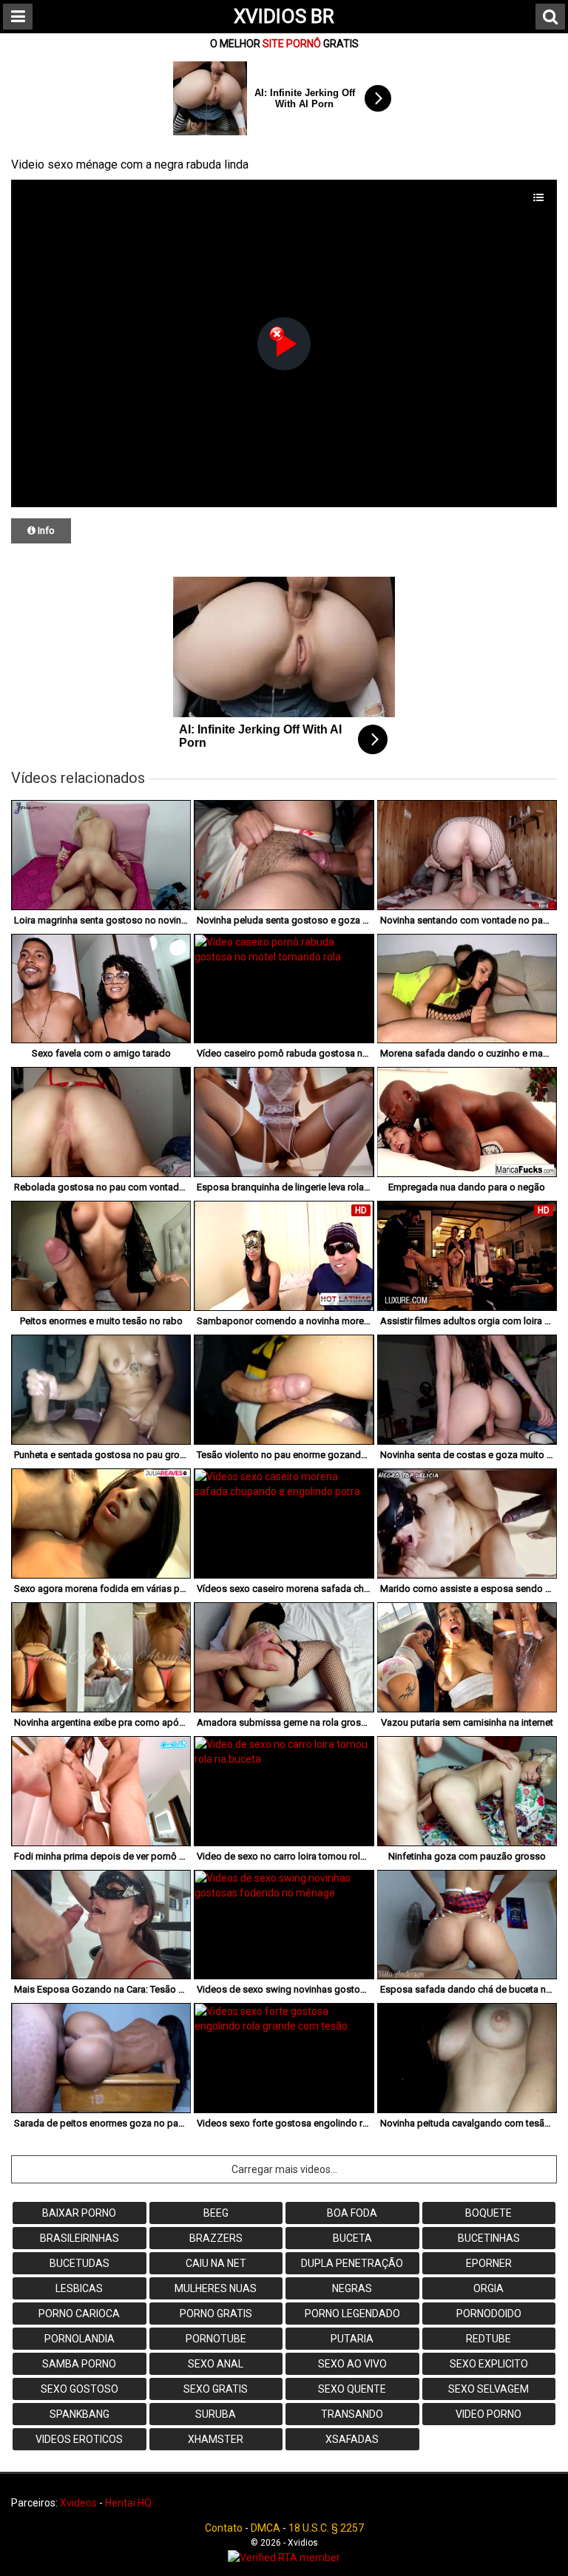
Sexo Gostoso (80, 2389)
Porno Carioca (79, 2314)
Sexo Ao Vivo (352, 2364)
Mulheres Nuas (216, 2288)
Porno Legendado (352, 2314)
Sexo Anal (216, 2364)
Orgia (488, 2288)
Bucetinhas (489, 2238)
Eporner (489, 2263)
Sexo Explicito (489, 2364)
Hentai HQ (128, 2503)
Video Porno (488, 2414)
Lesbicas (79, 2288)
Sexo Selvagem (488, 2389)
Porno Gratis (216, 2314)
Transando (352, 2414)
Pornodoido (489, 2314)
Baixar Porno (79, 2213)
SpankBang (80, 2414)
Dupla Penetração (352, 2263)
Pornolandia (80, 2339)
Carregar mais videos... (284, 2169)
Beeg (216, 2213)
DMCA (266, 2528)
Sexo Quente (352, 2389)
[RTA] (284, 2558)
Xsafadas (352, 2439)
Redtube (488, 2339)
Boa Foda (352, 2213)
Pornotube (216, 2339)
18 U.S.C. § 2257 (326, 2528)
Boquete (488, 2213)
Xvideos (78, 2503)
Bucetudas (80, 2263)
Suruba (216, 2414)
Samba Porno (79, 2364)
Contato (224, 2528)
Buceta (352, 2238)
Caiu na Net (216, 2263)
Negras (352, 2288)
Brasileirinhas (80, 2238)
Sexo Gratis (216, 2389)
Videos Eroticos (79, 2439)
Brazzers (216, 2238)
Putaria (352, 2339)
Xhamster (216, 2439)
